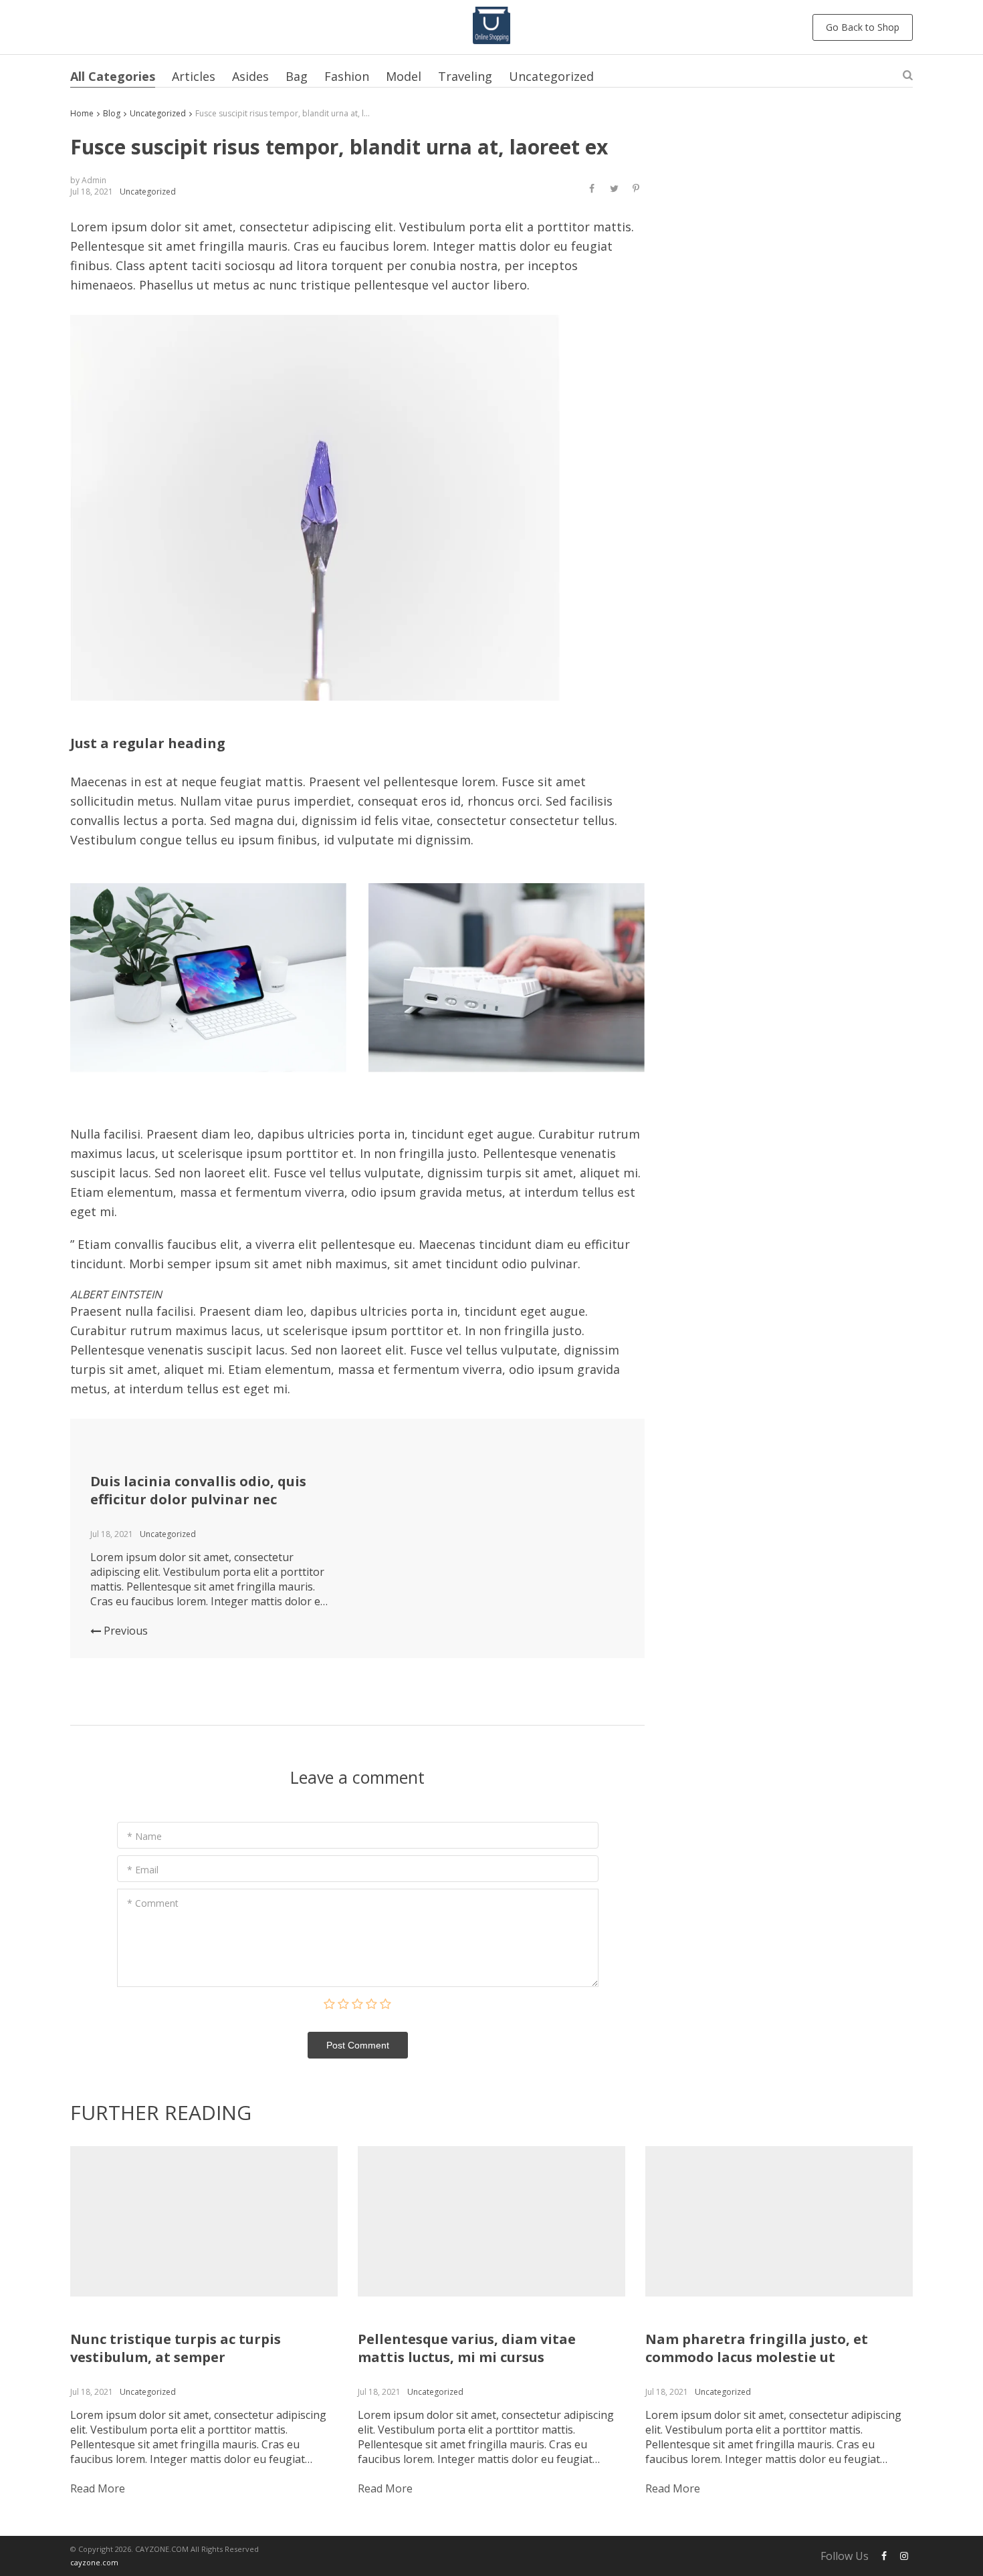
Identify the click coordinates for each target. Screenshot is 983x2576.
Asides (250, 76)
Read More (98, 2488)
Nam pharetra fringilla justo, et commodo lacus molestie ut (757, 2348)
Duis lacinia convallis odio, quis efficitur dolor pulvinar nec (198, 1490)
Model (404, 76)
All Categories (113, 76)
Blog (112, 113)
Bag (297, 76)
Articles (194, 76)
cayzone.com (94, 2562)
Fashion (347, 76)
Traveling (465, 76)
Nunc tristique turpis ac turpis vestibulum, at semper (176, 2348)
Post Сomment (358, 2045)
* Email (143, 1870)
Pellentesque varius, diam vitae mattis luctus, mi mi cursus (467, 2348)
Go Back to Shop (863, 27)
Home (82, 113)
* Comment (153, 1903)
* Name (144, 1836)
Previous (124, 1631)
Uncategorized (551, 76)
